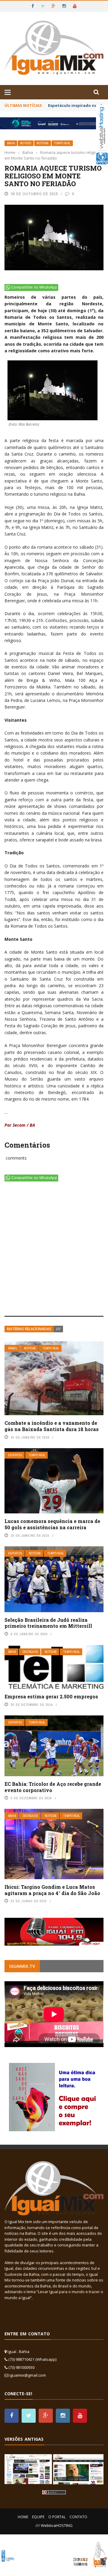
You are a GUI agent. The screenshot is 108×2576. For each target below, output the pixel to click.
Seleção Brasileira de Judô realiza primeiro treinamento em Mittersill (48, 1623)
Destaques (30, 1652)
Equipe (38, 2517)
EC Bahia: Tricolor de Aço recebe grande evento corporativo (53, 1787)
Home (23, 2517)
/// (58, 1329)
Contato (78, 2517)
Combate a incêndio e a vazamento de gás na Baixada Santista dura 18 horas (52, 1426)
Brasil (13, 1348)
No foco (26, 143)
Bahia (11, 143)
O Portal (57, 2517)
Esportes (15, 1455)
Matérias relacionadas (29, 1329)
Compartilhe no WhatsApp (34, 287)
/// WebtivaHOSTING (54, 2525)
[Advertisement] (54, 1250)
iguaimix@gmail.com (28, 2375)
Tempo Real (62, 143)
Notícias (43, 143)
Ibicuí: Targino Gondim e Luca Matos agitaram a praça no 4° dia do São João (52, 1890)
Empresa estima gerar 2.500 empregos (51, 1696)
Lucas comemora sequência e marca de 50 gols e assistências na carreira (52, 1524)
